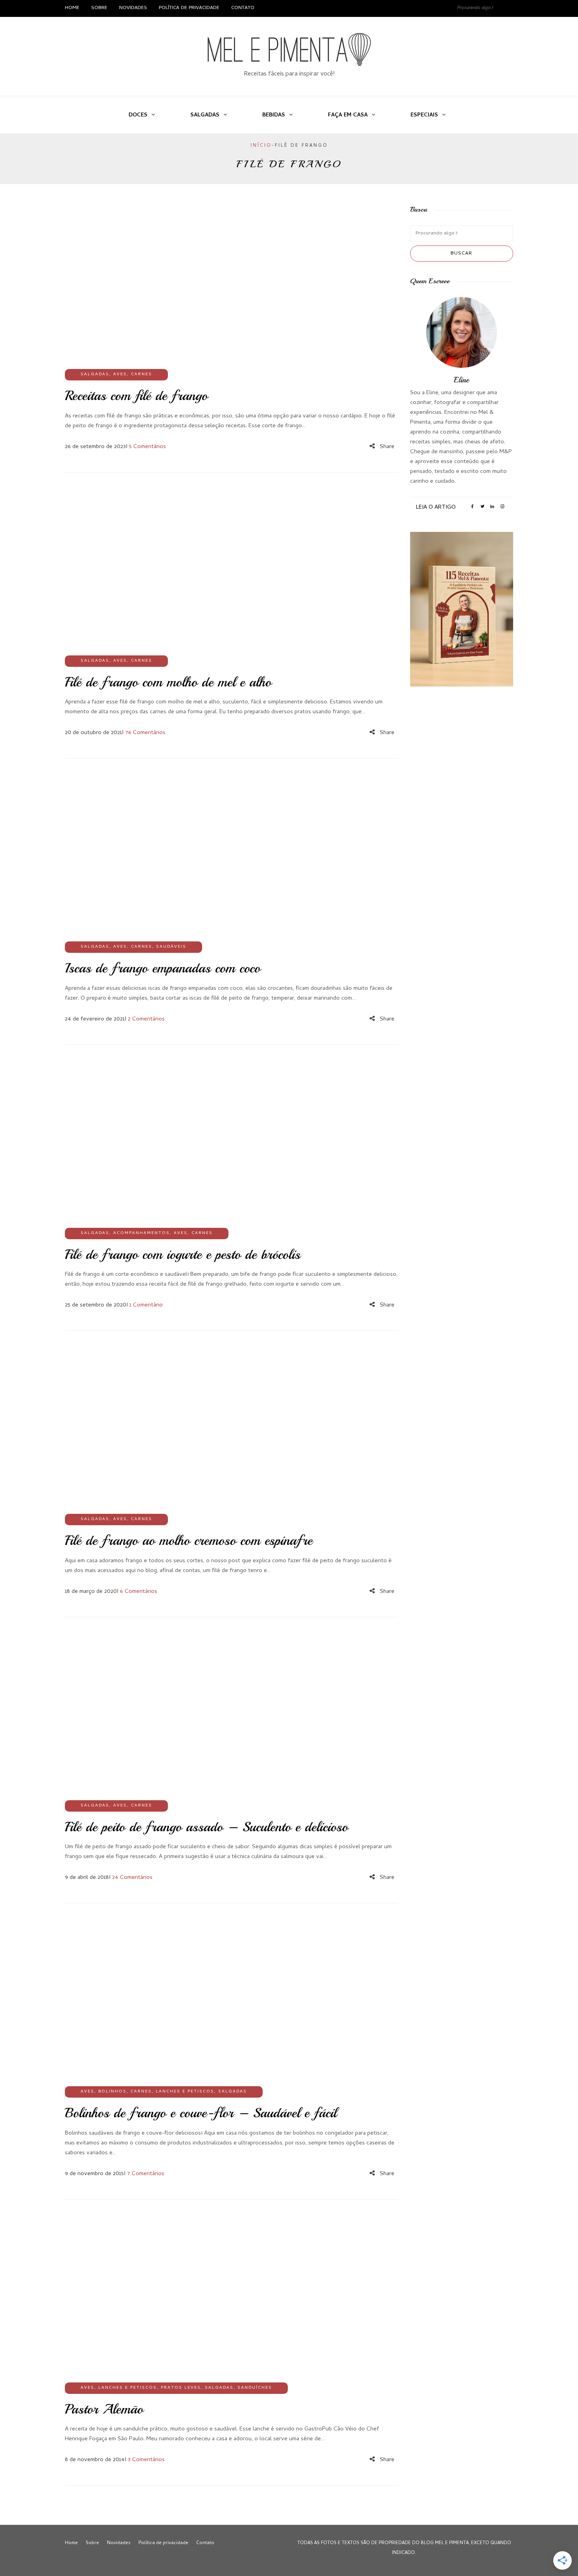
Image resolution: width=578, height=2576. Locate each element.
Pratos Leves (181, 2388)
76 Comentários (145, 733)
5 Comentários (147, 447)
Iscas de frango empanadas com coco (163, 968)
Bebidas (274, 115)
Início (261, 146)
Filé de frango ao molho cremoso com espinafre (189, 1541)
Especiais (424, 115)
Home (72, 8)
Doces (138, 115)
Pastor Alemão (104, 2409)
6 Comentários (139, 1592)
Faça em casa (348, 115)
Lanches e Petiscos (185, 2092)
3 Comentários (146, 2460)
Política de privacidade (189, 8)
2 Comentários (146, 1019)
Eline (461, 380)
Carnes (142, 375)
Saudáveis (171, 947)
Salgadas (205, 115)
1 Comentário (146, 1305)
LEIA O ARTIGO (436, 507)
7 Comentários (146, 2174)
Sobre (99, 8)
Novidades (133, 8)
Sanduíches (255, 2388)
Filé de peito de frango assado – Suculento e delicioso (206, 1827)
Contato (243, 8)
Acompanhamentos (142, 1233)
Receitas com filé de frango (136, 396)
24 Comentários (132, 1878)
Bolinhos (112, 2092)
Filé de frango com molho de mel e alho (168, 682)
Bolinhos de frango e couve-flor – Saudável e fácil (201, 2113)
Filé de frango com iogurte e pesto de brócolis (183, 1255)
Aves (120, 375)
